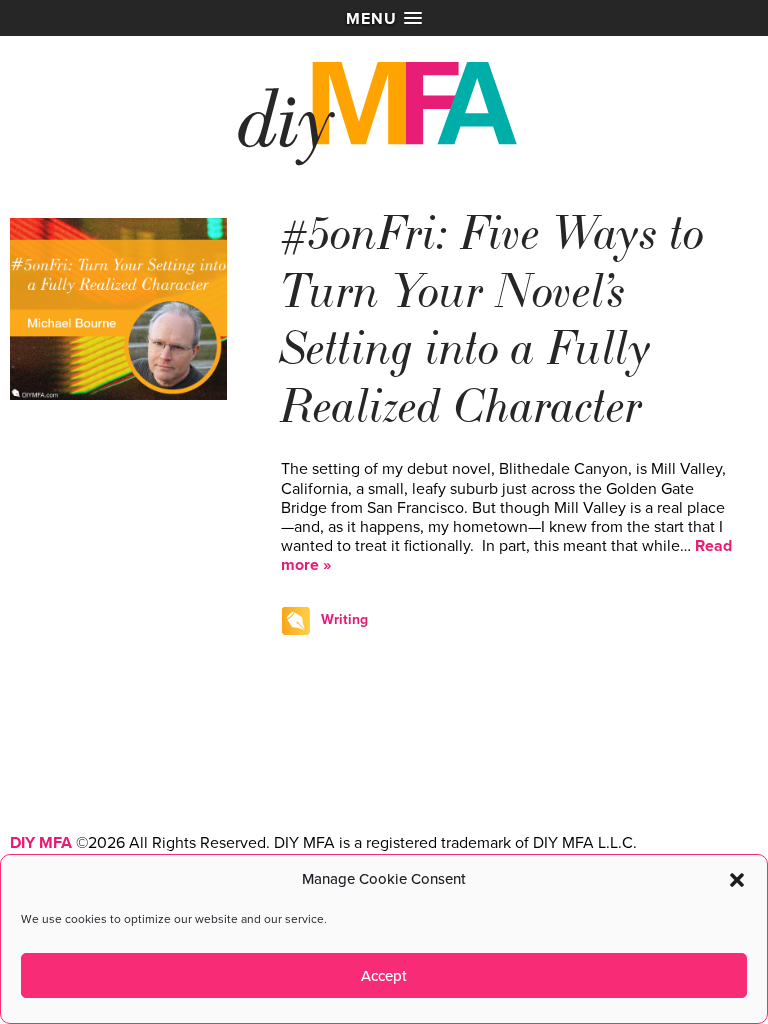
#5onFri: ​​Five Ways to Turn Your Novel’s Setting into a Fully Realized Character (493, 320)
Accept (384, 976)
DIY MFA (41, 843)
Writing (344, 619)
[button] (737, 880)
